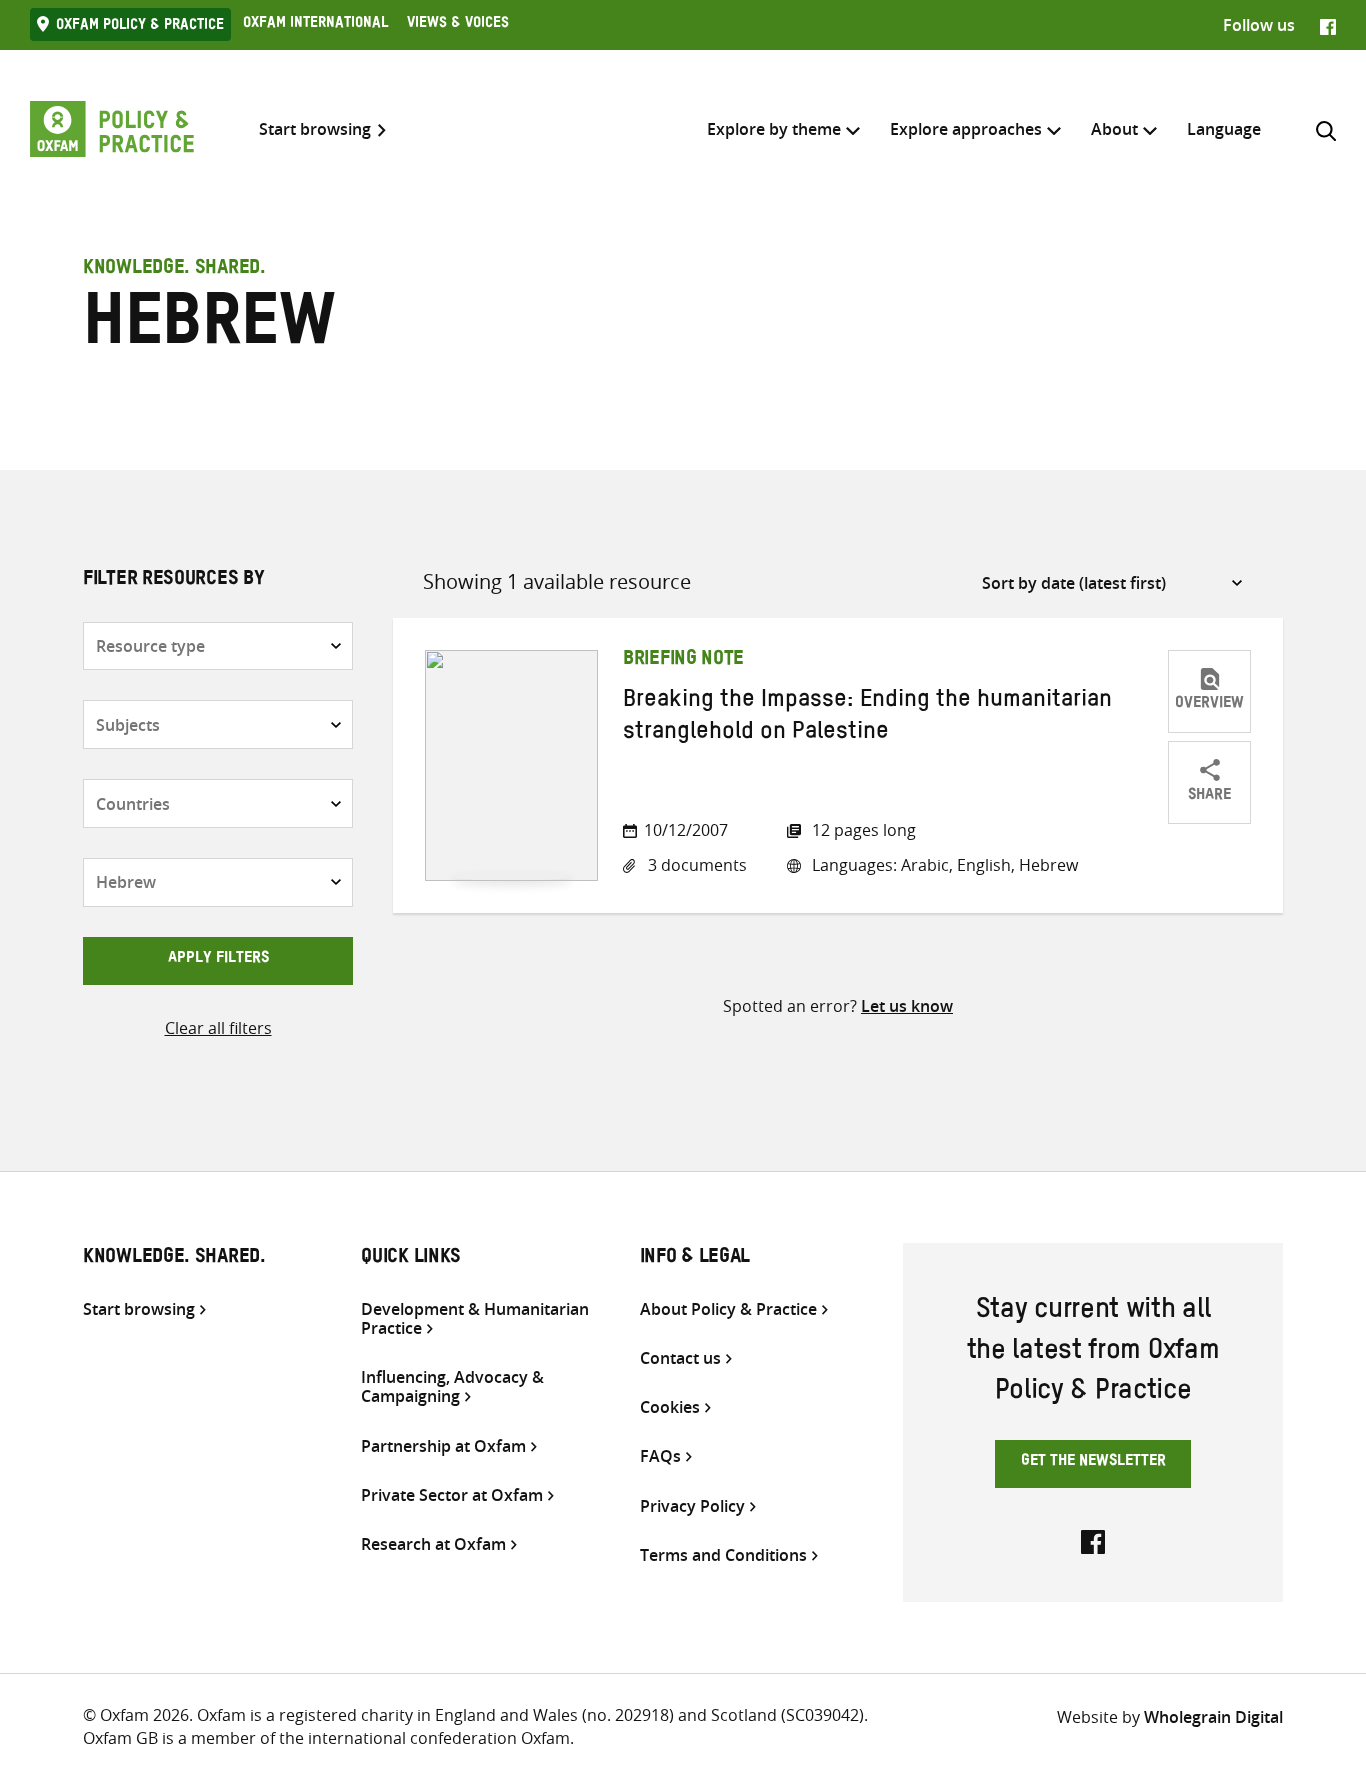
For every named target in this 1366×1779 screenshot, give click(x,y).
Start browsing (315, 129)
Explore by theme (774, 129)
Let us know (907, 1006)
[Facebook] (1328, 25)
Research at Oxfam (433, 1544)
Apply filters (218, 960)
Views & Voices (458, 25)
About (1114, 129)
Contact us (680, 1358)
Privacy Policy (692, 1506)
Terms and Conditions (723, 1555)
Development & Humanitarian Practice (475, 1319)
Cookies (670, 1407)
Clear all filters (218, 1028)
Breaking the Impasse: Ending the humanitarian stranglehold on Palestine (867, 719)
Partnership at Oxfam (443, 1446)
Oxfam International (315, 25)
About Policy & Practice (728, 1309)
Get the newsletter (1093, 1463)
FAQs (660, 1456)
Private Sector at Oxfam (452, 1495)
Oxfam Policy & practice (140, 27)
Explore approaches (966, 129)
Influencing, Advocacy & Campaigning (452, 1387)
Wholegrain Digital (1213, 1717)
